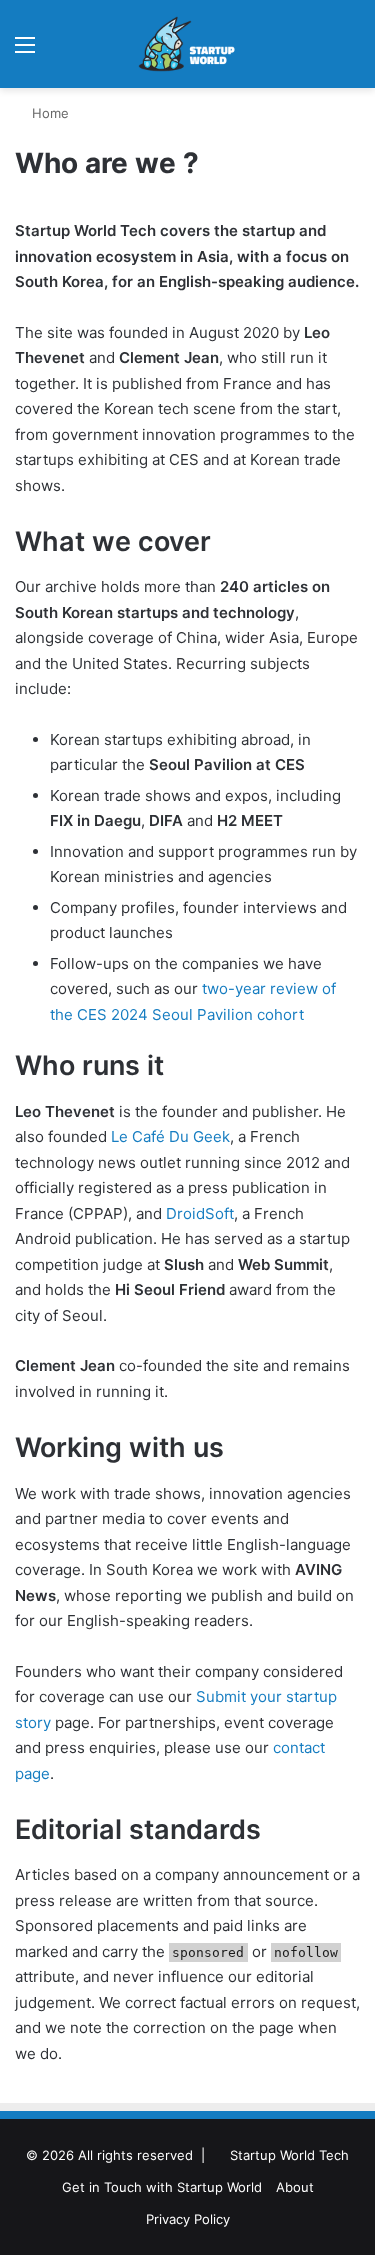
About (295, 2187)
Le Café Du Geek (170, 1136)
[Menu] (25, 51)
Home (48, 113)
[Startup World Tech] (188, 44)
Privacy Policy (188, 2219)
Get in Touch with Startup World (162, 2187)
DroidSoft (200, 1213)
